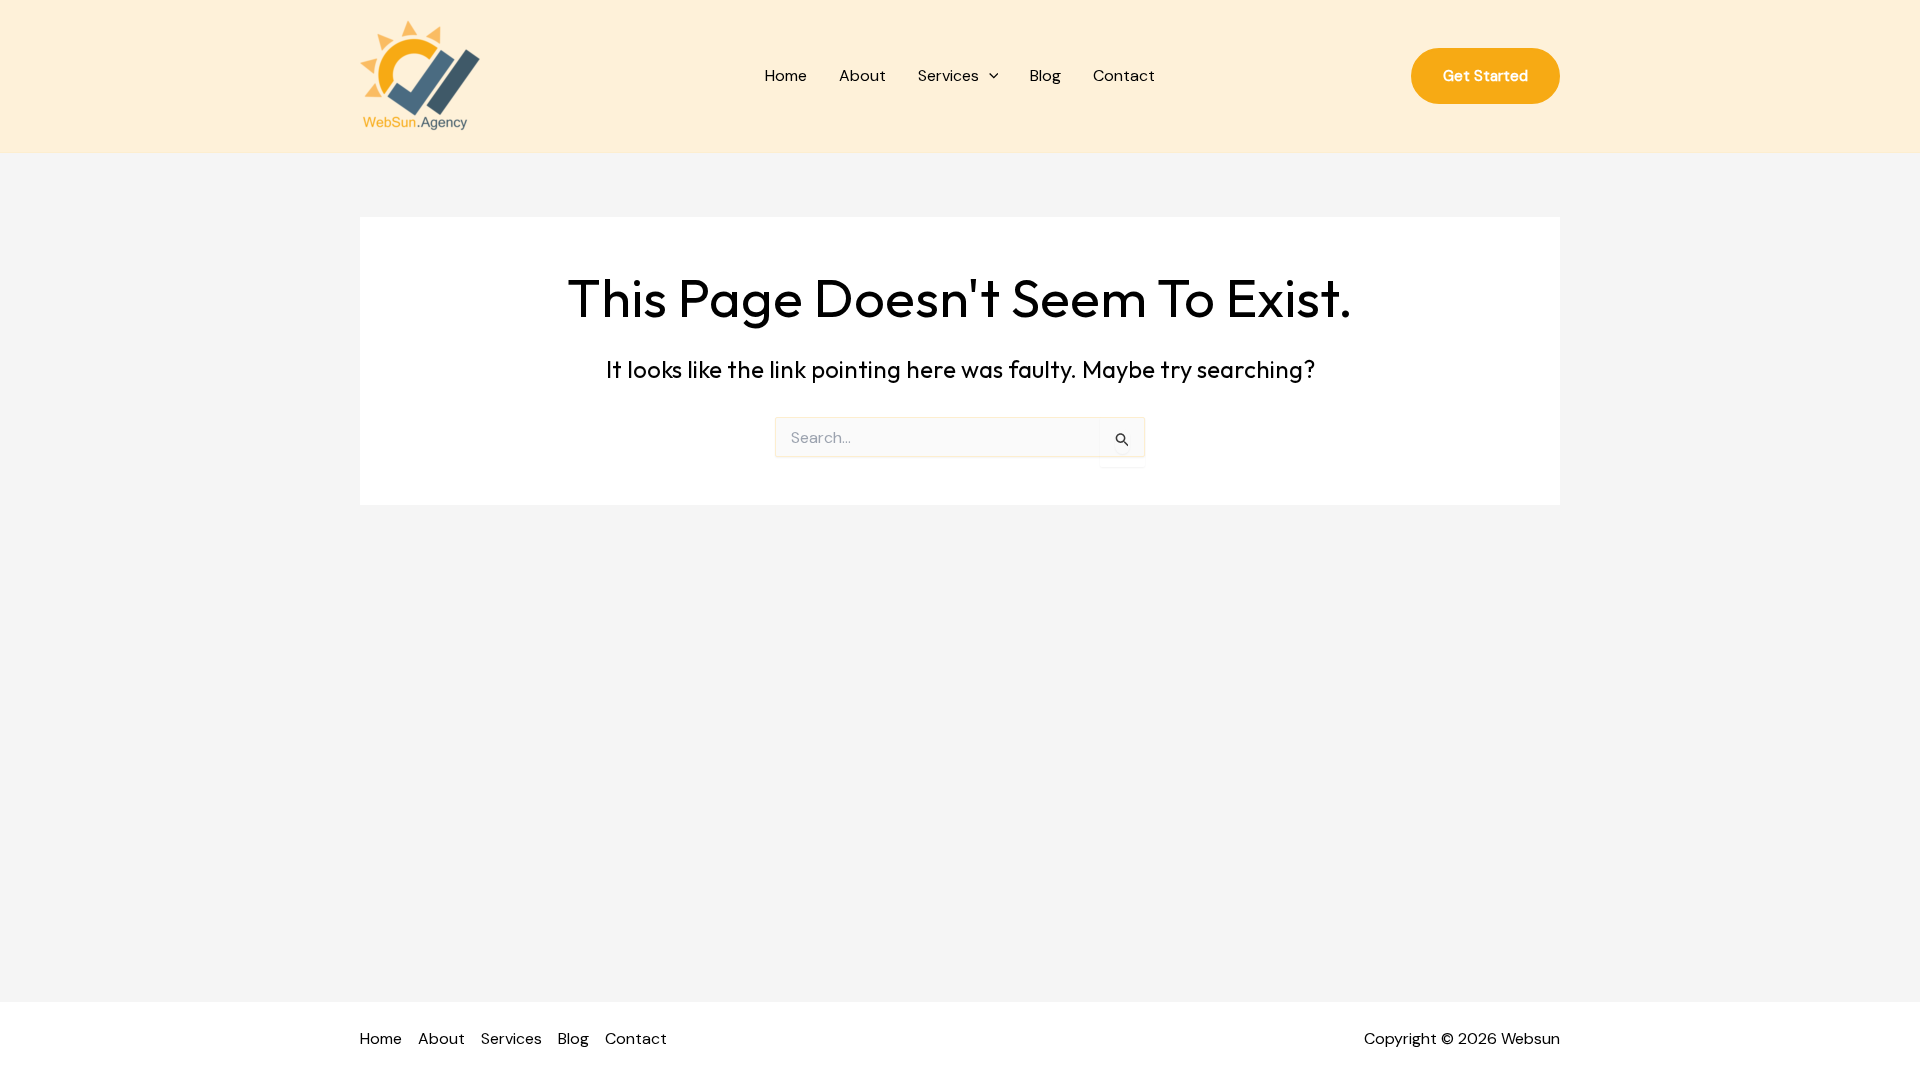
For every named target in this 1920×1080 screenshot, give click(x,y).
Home (786, 75)
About (862, 75)
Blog (1045, 75)
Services (948, 75)
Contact (1124, 75)
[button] (989, 76)
